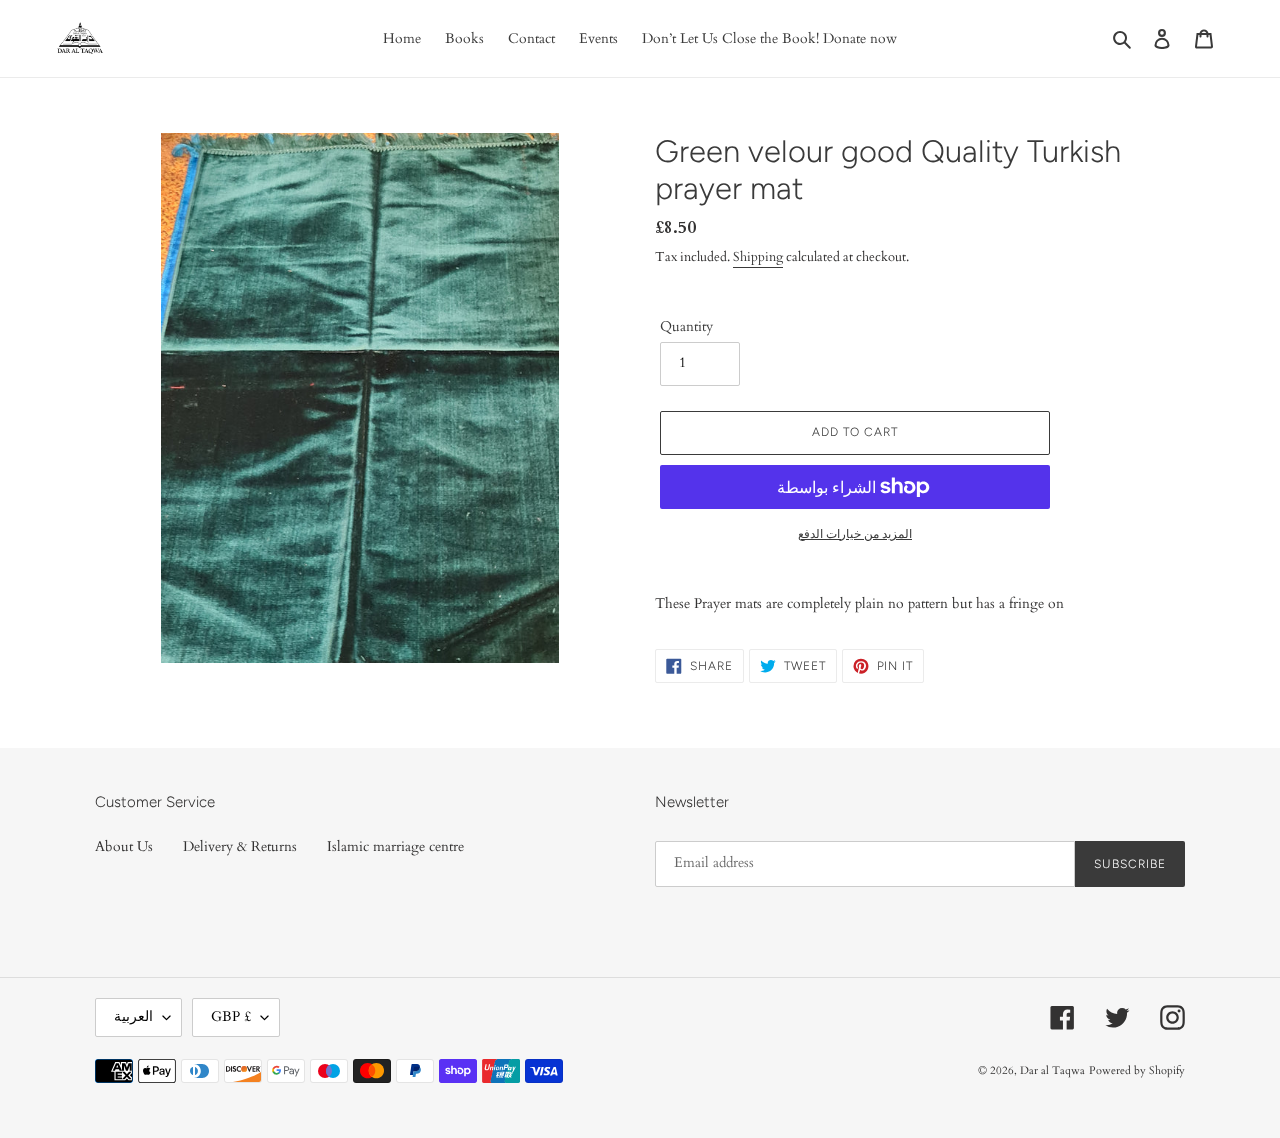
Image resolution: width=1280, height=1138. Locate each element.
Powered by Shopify (1137, 1070)
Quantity (686, 326)
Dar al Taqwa (1052, 1070)
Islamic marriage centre (395, 846)
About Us (124, 846)
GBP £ (231, 1016)
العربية (133, 1016)
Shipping (758, 257)
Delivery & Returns (240, 846)
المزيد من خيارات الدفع (855, 534)
